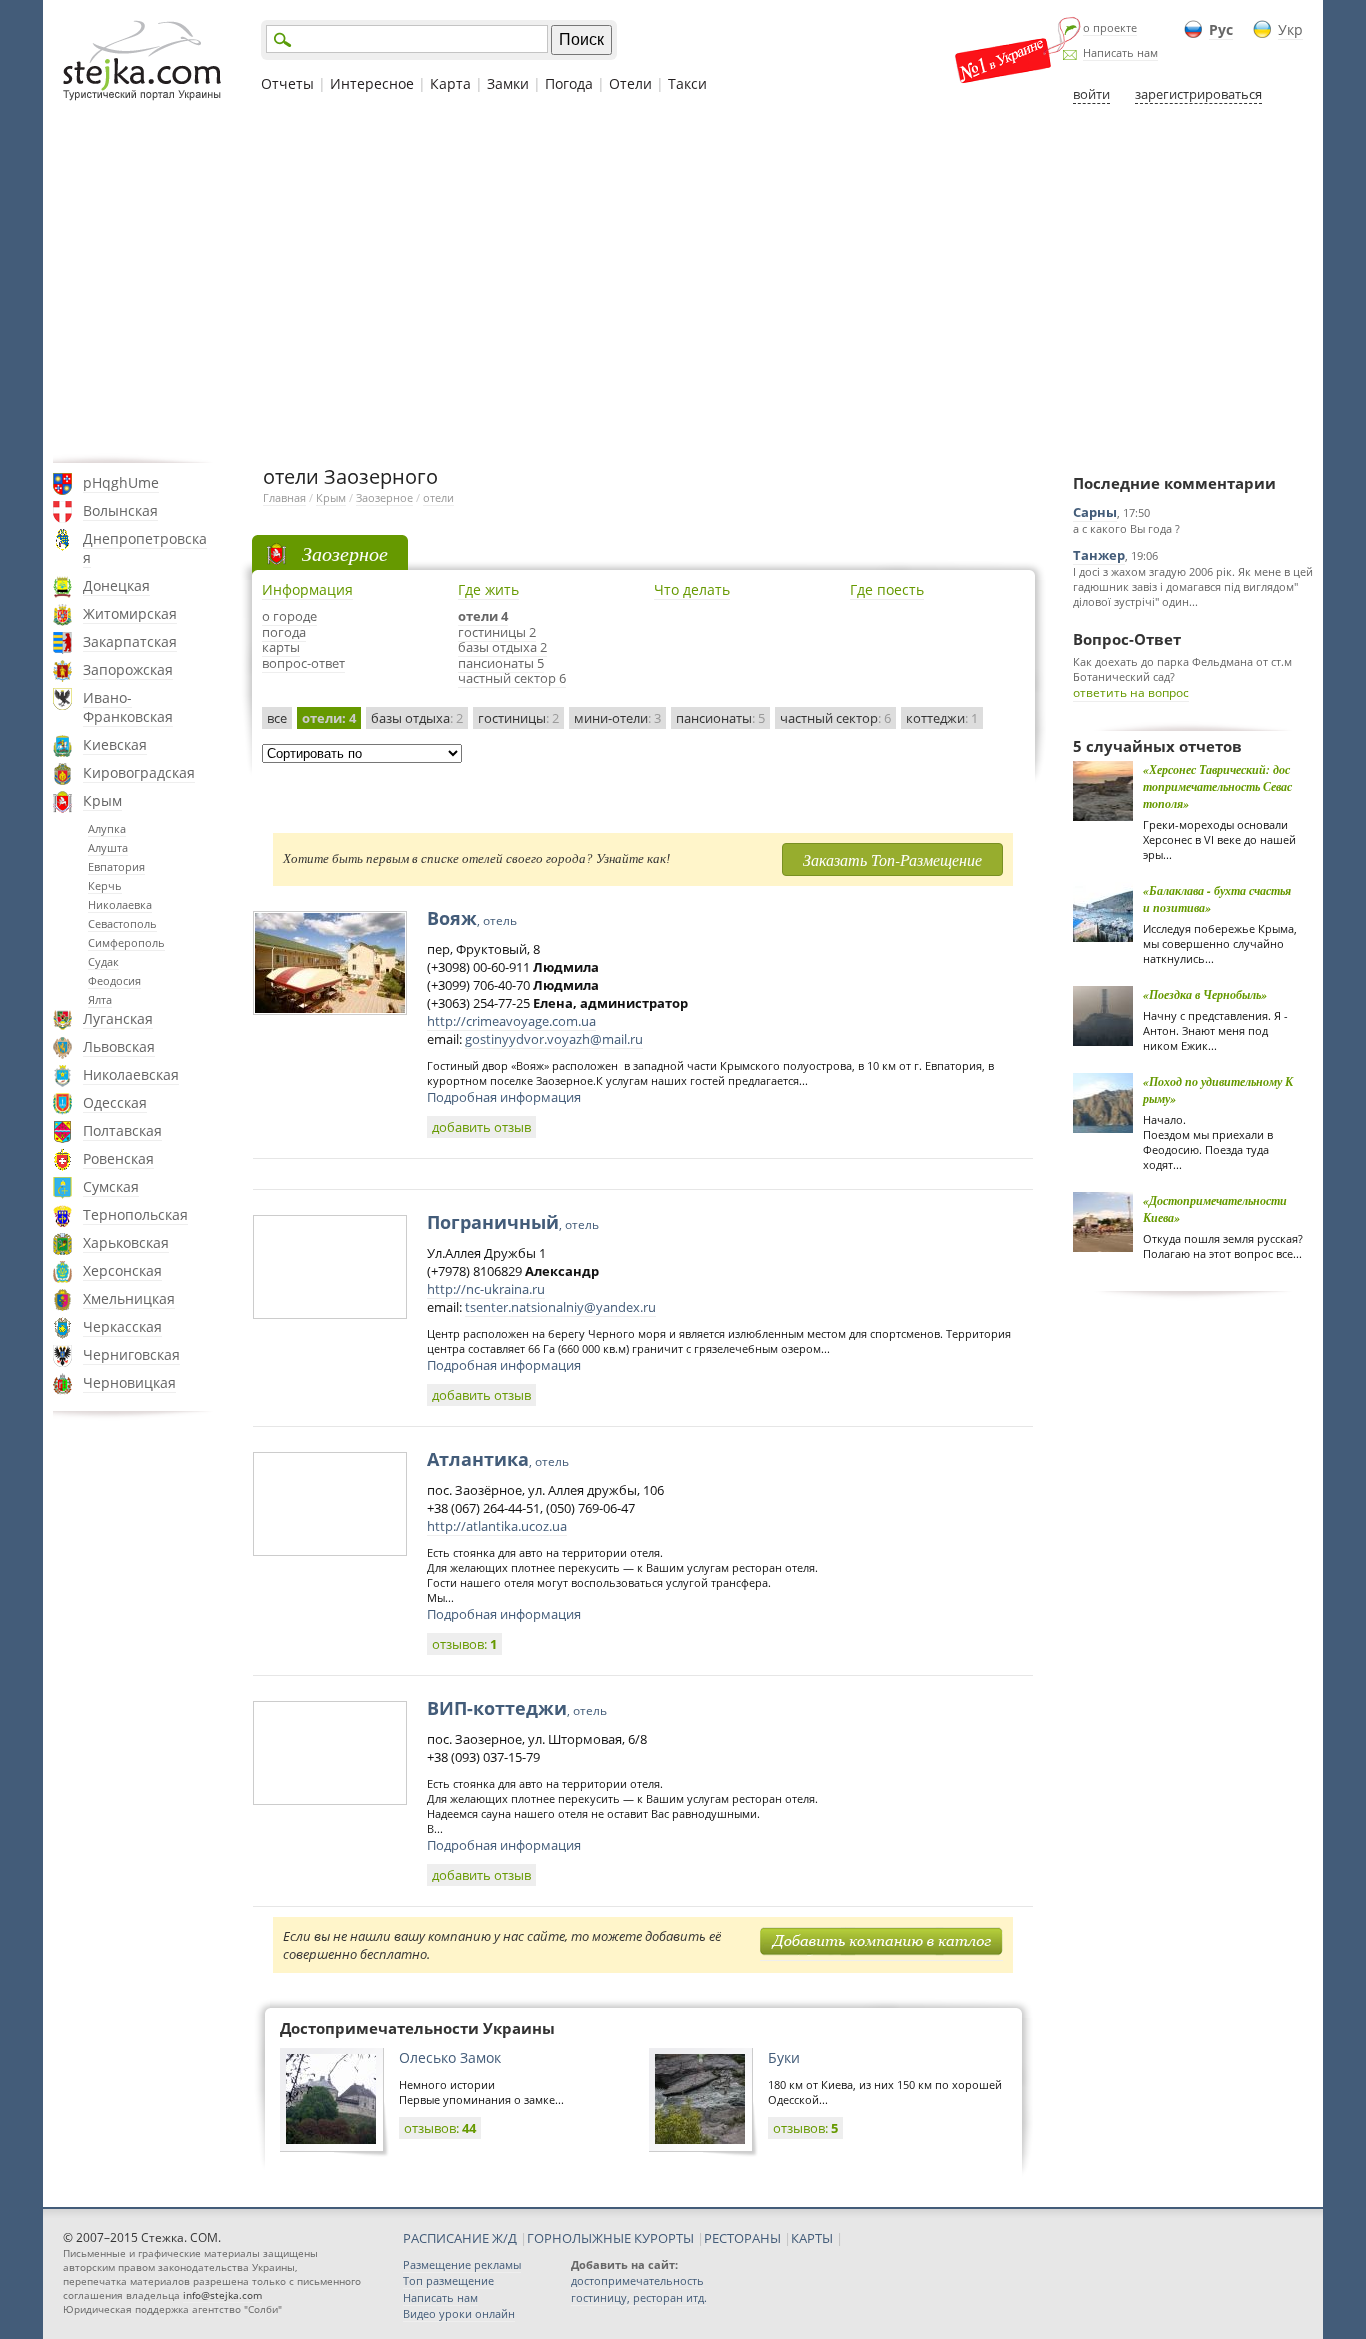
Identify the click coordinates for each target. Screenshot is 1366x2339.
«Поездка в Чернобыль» (1205, 994)
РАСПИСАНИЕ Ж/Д (460, 2238)
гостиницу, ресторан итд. (639, 2297)
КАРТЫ (812, 2238)
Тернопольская (135, 1214)
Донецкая (116, 585)
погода (284, 632)
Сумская (111, 1186)
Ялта (100, 999)
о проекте (1110, 27)
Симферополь (126, 942)
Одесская (115, 1102)
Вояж (472, 918)
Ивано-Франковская (128, 707)
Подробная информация (504, 1097)
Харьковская (126, 1242)
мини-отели (617, 718)
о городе (289, 616)
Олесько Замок (450, 2057)
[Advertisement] (683, 283)
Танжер (1099, 555)
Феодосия (114, 980)
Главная (284, 497)
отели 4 (483, 616)
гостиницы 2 (497, 632)
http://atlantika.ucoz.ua (497, 1526)
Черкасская (122, 1326)
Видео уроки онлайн (459, 2313)
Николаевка (120, 904)
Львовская (119, 1046)
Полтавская (122, 1130)
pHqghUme (121, 482)
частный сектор (835, 718)
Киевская (115, 744)
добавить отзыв (481, 1127)
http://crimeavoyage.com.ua (511, 1021)
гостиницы (518, 718)
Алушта (108, 847)
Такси (687, 83)
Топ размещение (448, 2280)
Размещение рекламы (462, 2264)
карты (281, 647)
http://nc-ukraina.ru (486, 1289)
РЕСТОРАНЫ (742, 2238)
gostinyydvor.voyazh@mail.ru (554, 1039)
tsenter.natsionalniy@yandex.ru (560, 1307)
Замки (508, 83)
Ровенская (118, 1158)
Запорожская (128, 669)
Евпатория (116, 866)
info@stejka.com (222, 2295)
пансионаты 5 (501, 663)
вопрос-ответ (303, 663)
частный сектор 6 (512, 678)
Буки (784, 2057)
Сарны (1095, 512)
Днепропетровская (145, 548)
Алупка (107, 828)
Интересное (372, 83)
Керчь (105, 885)
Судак (103, 961)
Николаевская (131, 1074)
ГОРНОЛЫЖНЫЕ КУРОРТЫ (610, 2238)
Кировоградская (139, 772)
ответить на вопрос (1131, 692)
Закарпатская (130, 641)
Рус (1221, 29)
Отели (630, 83)
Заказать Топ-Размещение (892, 859)
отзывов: (464, 1644)
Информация (307, 589)
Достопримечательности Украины (417, 2028)
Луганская (118, 1018)
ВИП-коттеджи (517, 1708)
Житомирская (130, 613)
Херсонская (122, 1270)
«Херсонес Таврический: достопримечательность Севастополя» (1217, 786)
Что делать (692, 589)
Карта (450, 83)
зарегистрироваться (1198, 94)
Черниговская (131, 1354)
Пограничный (513, 1222)
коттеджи (942, 718)
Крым (102, 800)
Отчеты (287, 83)
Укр (1290, 29)
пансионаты (720, 718)
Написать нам (1120, 52)
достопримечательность (637, 2280)
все (277, 718)
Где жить (488, 589)
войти (1091, 94)
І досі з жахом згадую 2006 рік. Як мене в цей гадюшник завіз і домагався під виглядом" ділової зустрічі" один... (1193, 586)
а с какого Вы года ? (1126, 528)
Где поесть (887, 589)
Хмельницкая (129, 1298)
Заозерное (384, 497)
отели (438, 497)
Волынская (120, 510)
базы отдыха (417, 718)
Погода (569, 83)
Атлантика (498, 1459)
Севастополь (122, 923)
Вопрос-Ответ (1127, 639)
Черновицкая (129, 1382)
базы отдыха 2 (502, 647)
